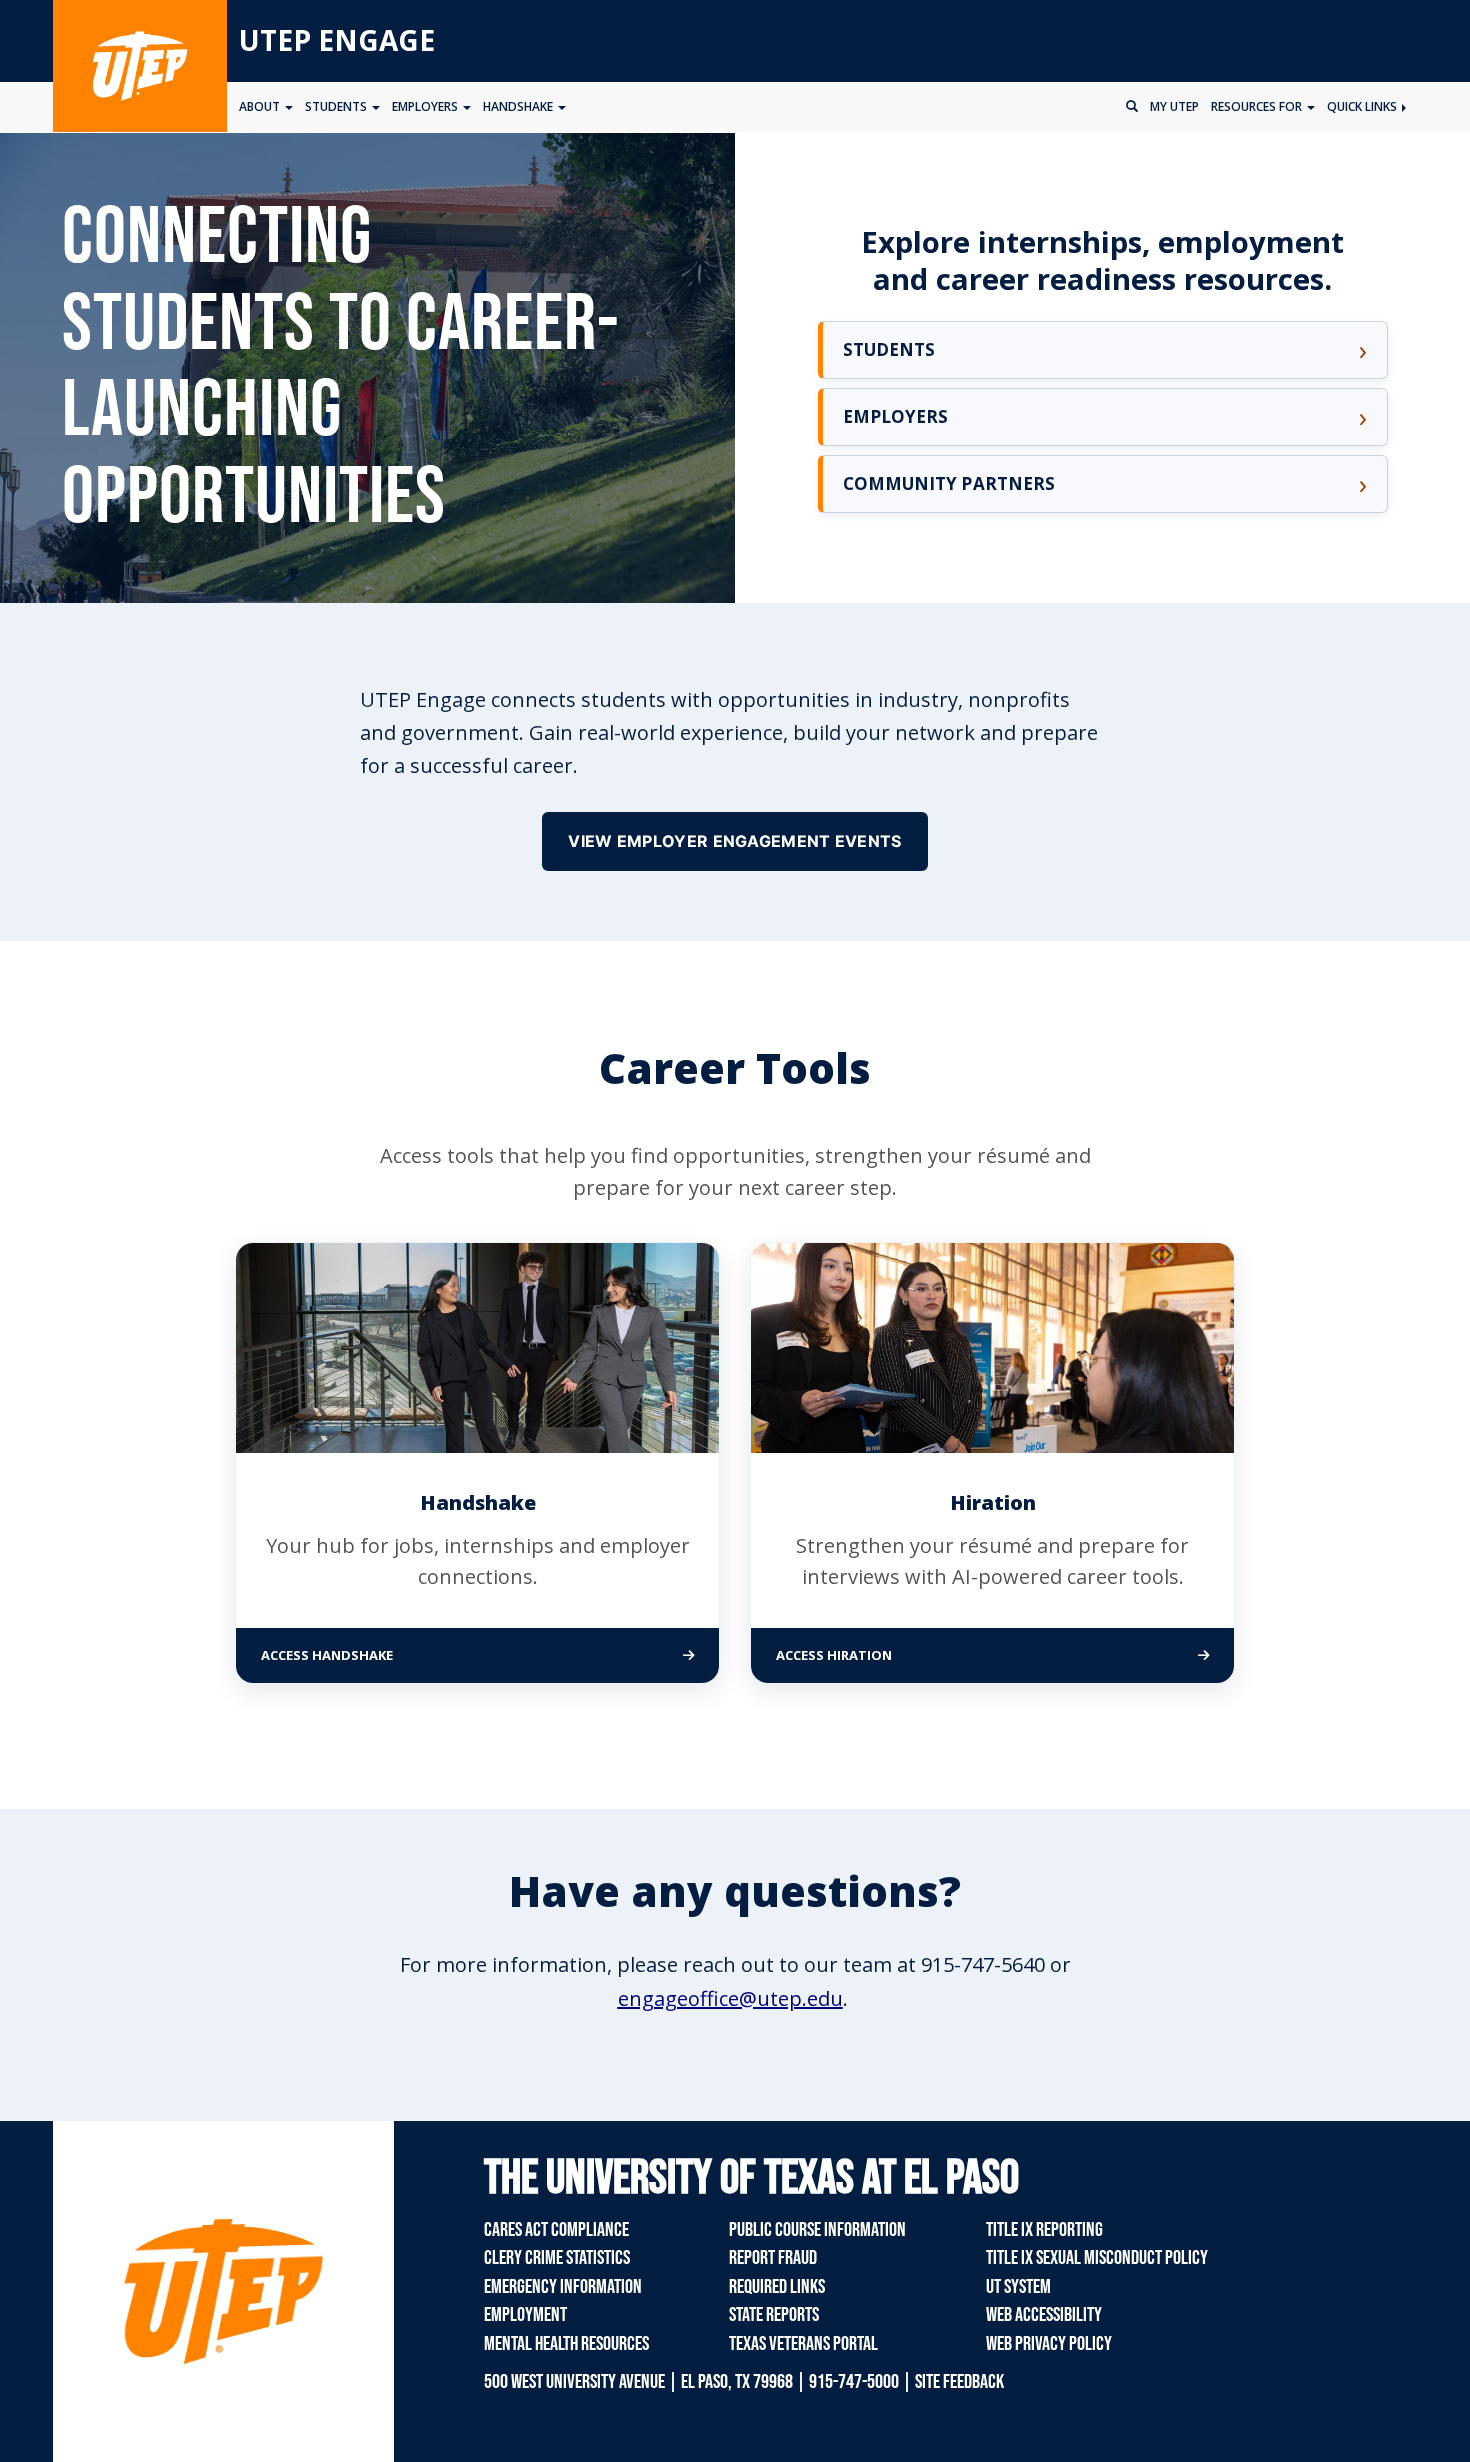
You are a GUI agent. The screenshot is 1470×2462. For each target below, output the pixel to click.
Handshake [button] (519, 106)
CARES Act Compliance (556, 2230)
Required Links (777, 2287)
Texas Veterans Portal (803, 2344)
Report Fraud (773, 2258)
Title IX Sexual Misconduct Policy (1097, 2258)
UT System (1018, 2287)
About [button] (261, 106)
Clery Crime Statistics (557, 2258)
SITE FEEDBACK (959, 2382)
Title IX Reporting (1044, 2230)
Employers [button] (426, 106)
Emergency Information (563, 2287)
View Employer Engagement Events (734, 841)
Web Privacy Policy (1049, 2344)
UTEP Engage (337, 40)
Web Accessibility (1044, 2315)
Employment (525, 2315)
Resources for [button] (1258, 106)
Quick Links (1363, 106)
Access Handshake (411, 1654)
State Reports (774, 2315)
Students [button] (337, 106)
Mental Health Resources (566, 2344)
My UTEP (1174, 106)
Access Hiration (918, 1654)
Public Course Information (817, 2230)
